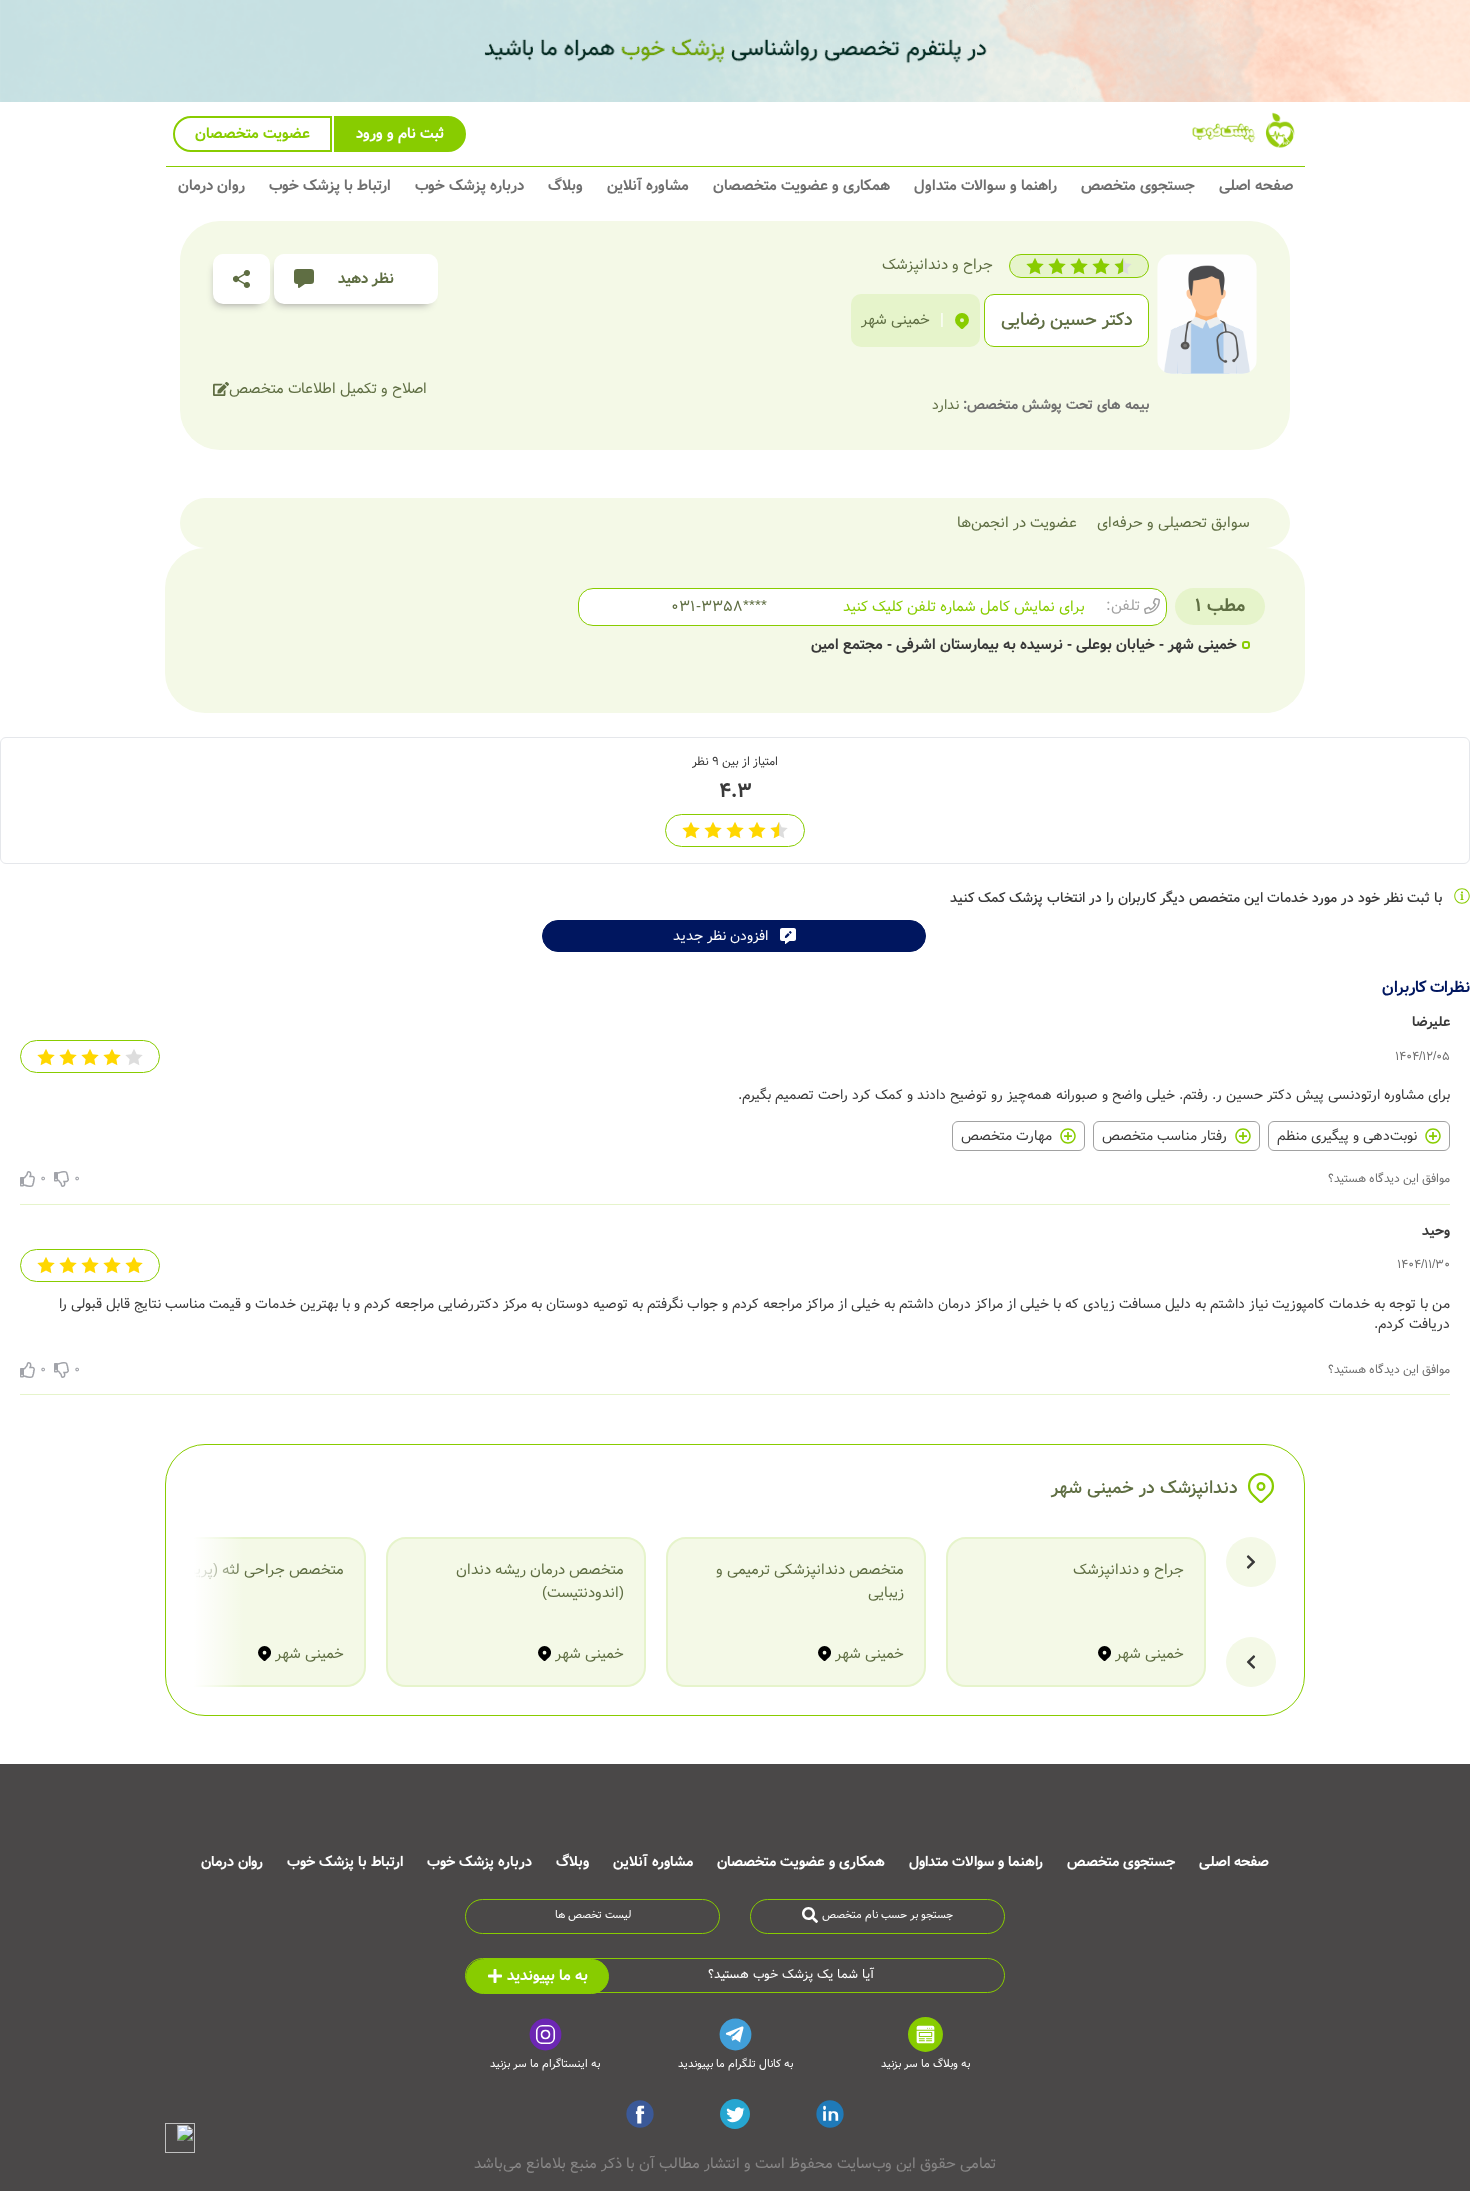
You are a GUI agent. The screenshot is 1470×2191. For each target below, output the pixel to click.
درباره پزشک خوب (469, 186)
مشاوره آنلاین (648, 186)
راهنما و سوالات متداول (985, 186)
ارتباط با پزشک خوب (330, 186)
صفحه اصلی (1256, 186)
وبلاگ (565, 186)
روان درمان (211, 186)
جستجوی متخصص (1138, 186)
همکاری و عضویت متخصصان (801, 186)
